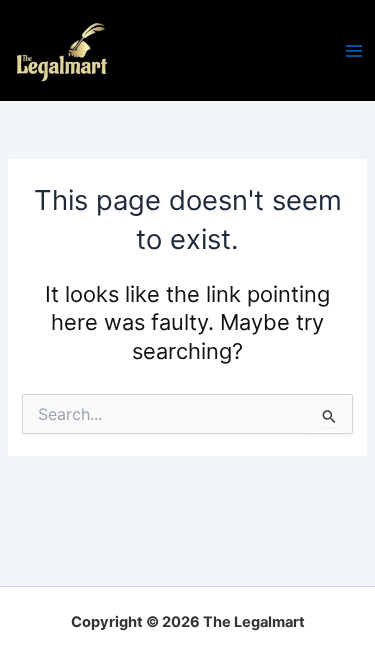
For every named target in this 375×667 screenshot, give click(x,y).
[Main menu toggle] (354, 51)
